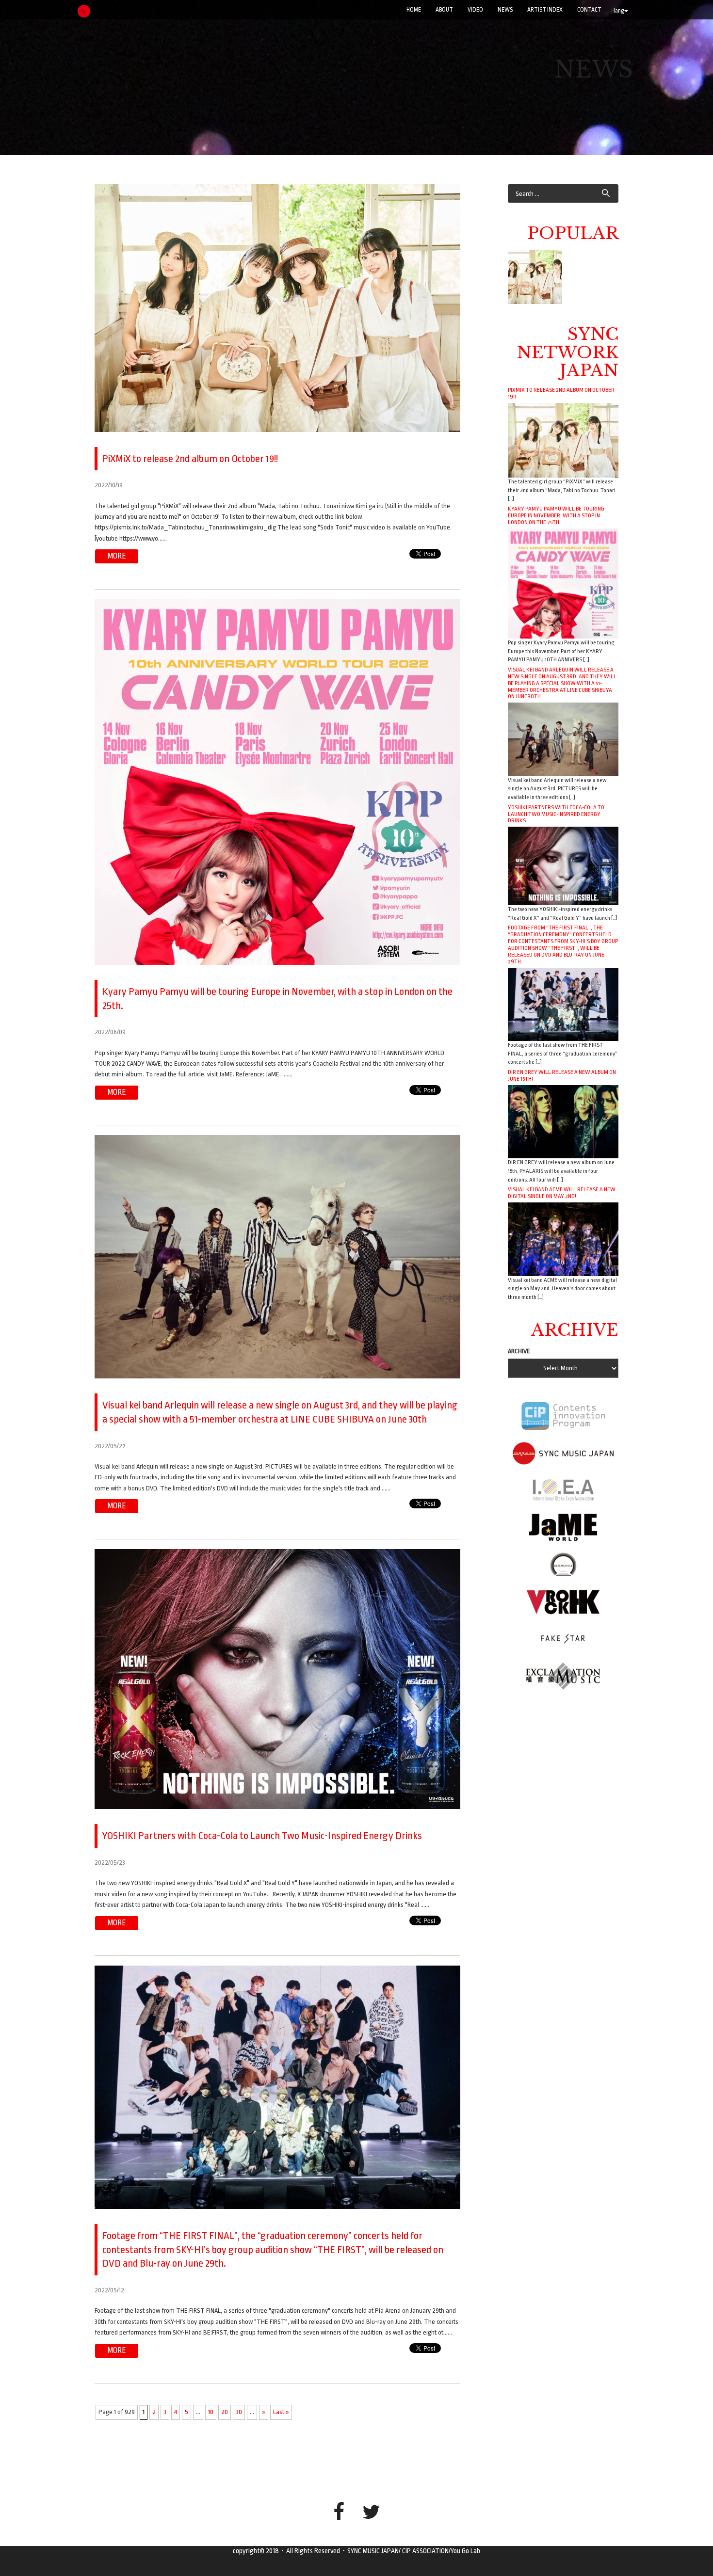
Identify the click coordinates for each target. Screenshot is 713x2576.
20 (225, 2412)
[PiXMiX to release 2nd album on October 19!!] (563, 440)
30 (239, 2412)
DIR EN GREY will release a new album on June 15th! (562, 1075)
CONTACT (589, 10)
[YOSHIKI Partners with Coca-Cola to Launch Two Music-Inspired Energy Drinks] (563, 866)
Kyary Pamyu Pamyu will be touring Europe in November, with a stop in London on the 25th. (556, 515)
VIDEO (475, 10)
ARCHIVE (519, 1351)
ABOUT (444, 10)
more (117, 556)
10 (211, 2412)
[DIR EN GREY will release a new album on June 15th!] (563, 1121)
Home (414, 10)
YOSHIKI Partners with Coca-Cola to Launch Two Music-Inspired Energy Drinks (556, 814)
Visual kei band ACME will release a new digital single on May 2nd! (562, 1193)
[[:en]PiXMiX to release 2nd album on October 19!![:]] (535, 277)
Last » (281, 2412)
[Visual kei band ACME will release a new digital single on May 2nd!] (563, 1239)
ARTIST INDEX (545, 10)
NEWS (505, 10)
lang (619, 11)
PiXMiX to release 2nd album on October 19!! (561, 393)
